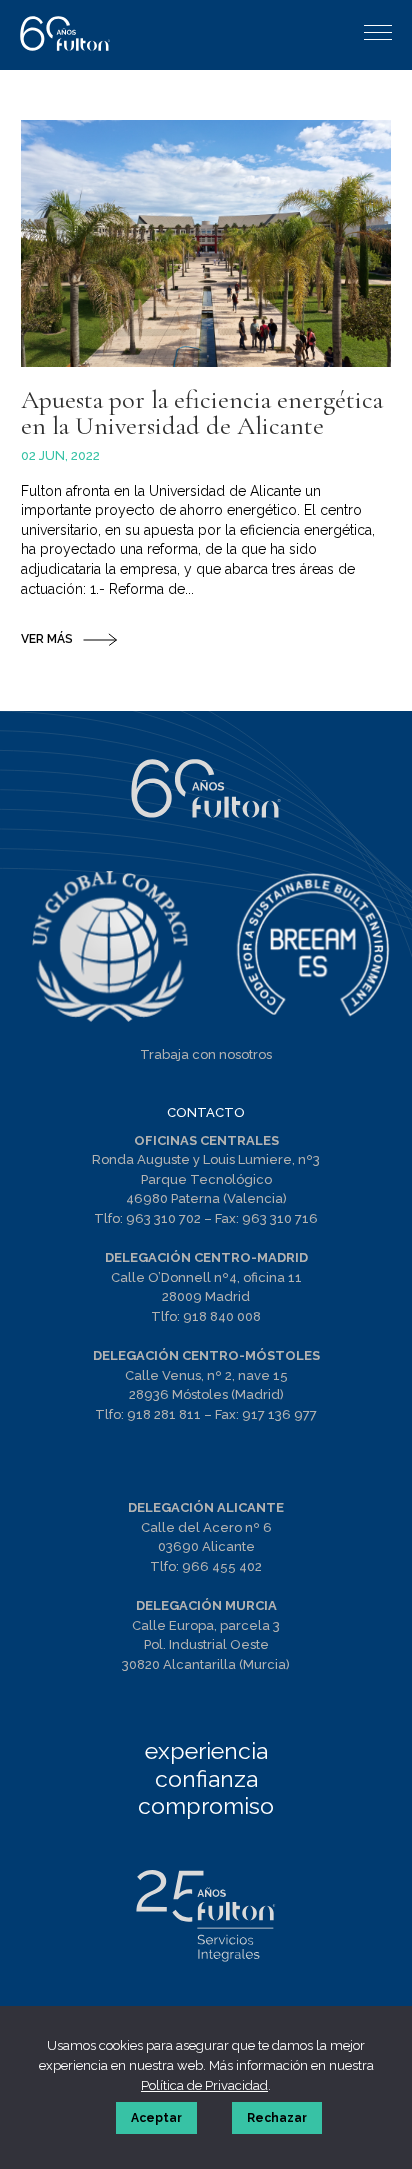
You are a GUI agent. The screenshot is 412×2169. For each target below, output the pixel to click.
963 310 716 (280, 1218)
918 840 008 (222, 1316)
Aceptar (156, 2118)
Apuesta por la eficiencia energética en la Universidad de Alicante (202, 412)
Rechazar (277, 2118)
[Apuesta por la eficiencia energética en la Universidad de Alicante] (206, 243)
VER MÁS (47, 639)
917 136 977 (279, 1414)
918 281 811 (164, 1414)
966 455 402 (222, 1566)
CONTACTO (206, 1112)
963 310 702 (163, 1218)
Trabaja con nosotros (206, 1054)
